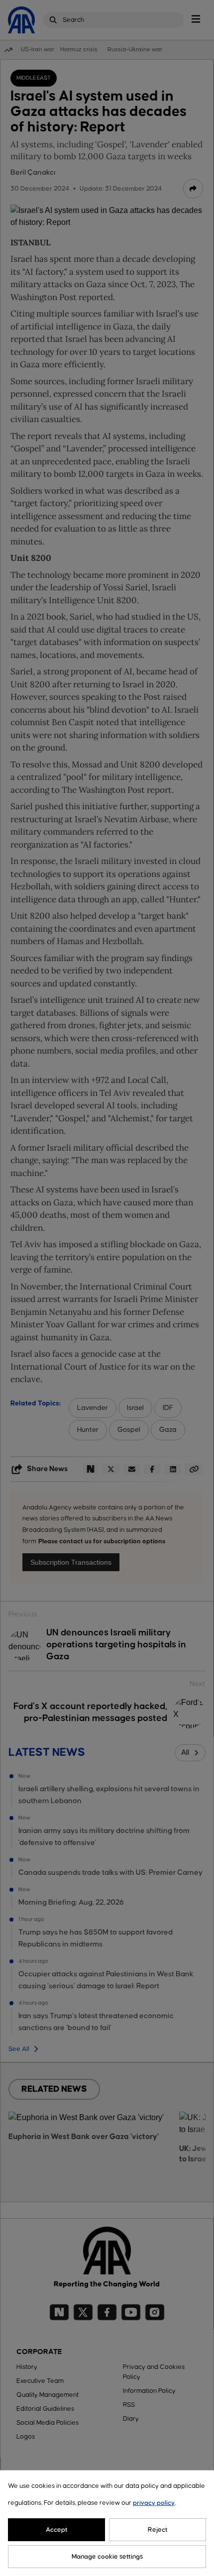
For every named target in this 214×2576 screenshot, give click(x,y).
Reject (158, 2530)
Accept (57, 2530)
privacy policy (154, 2503)
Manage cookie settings (107, 2557)
